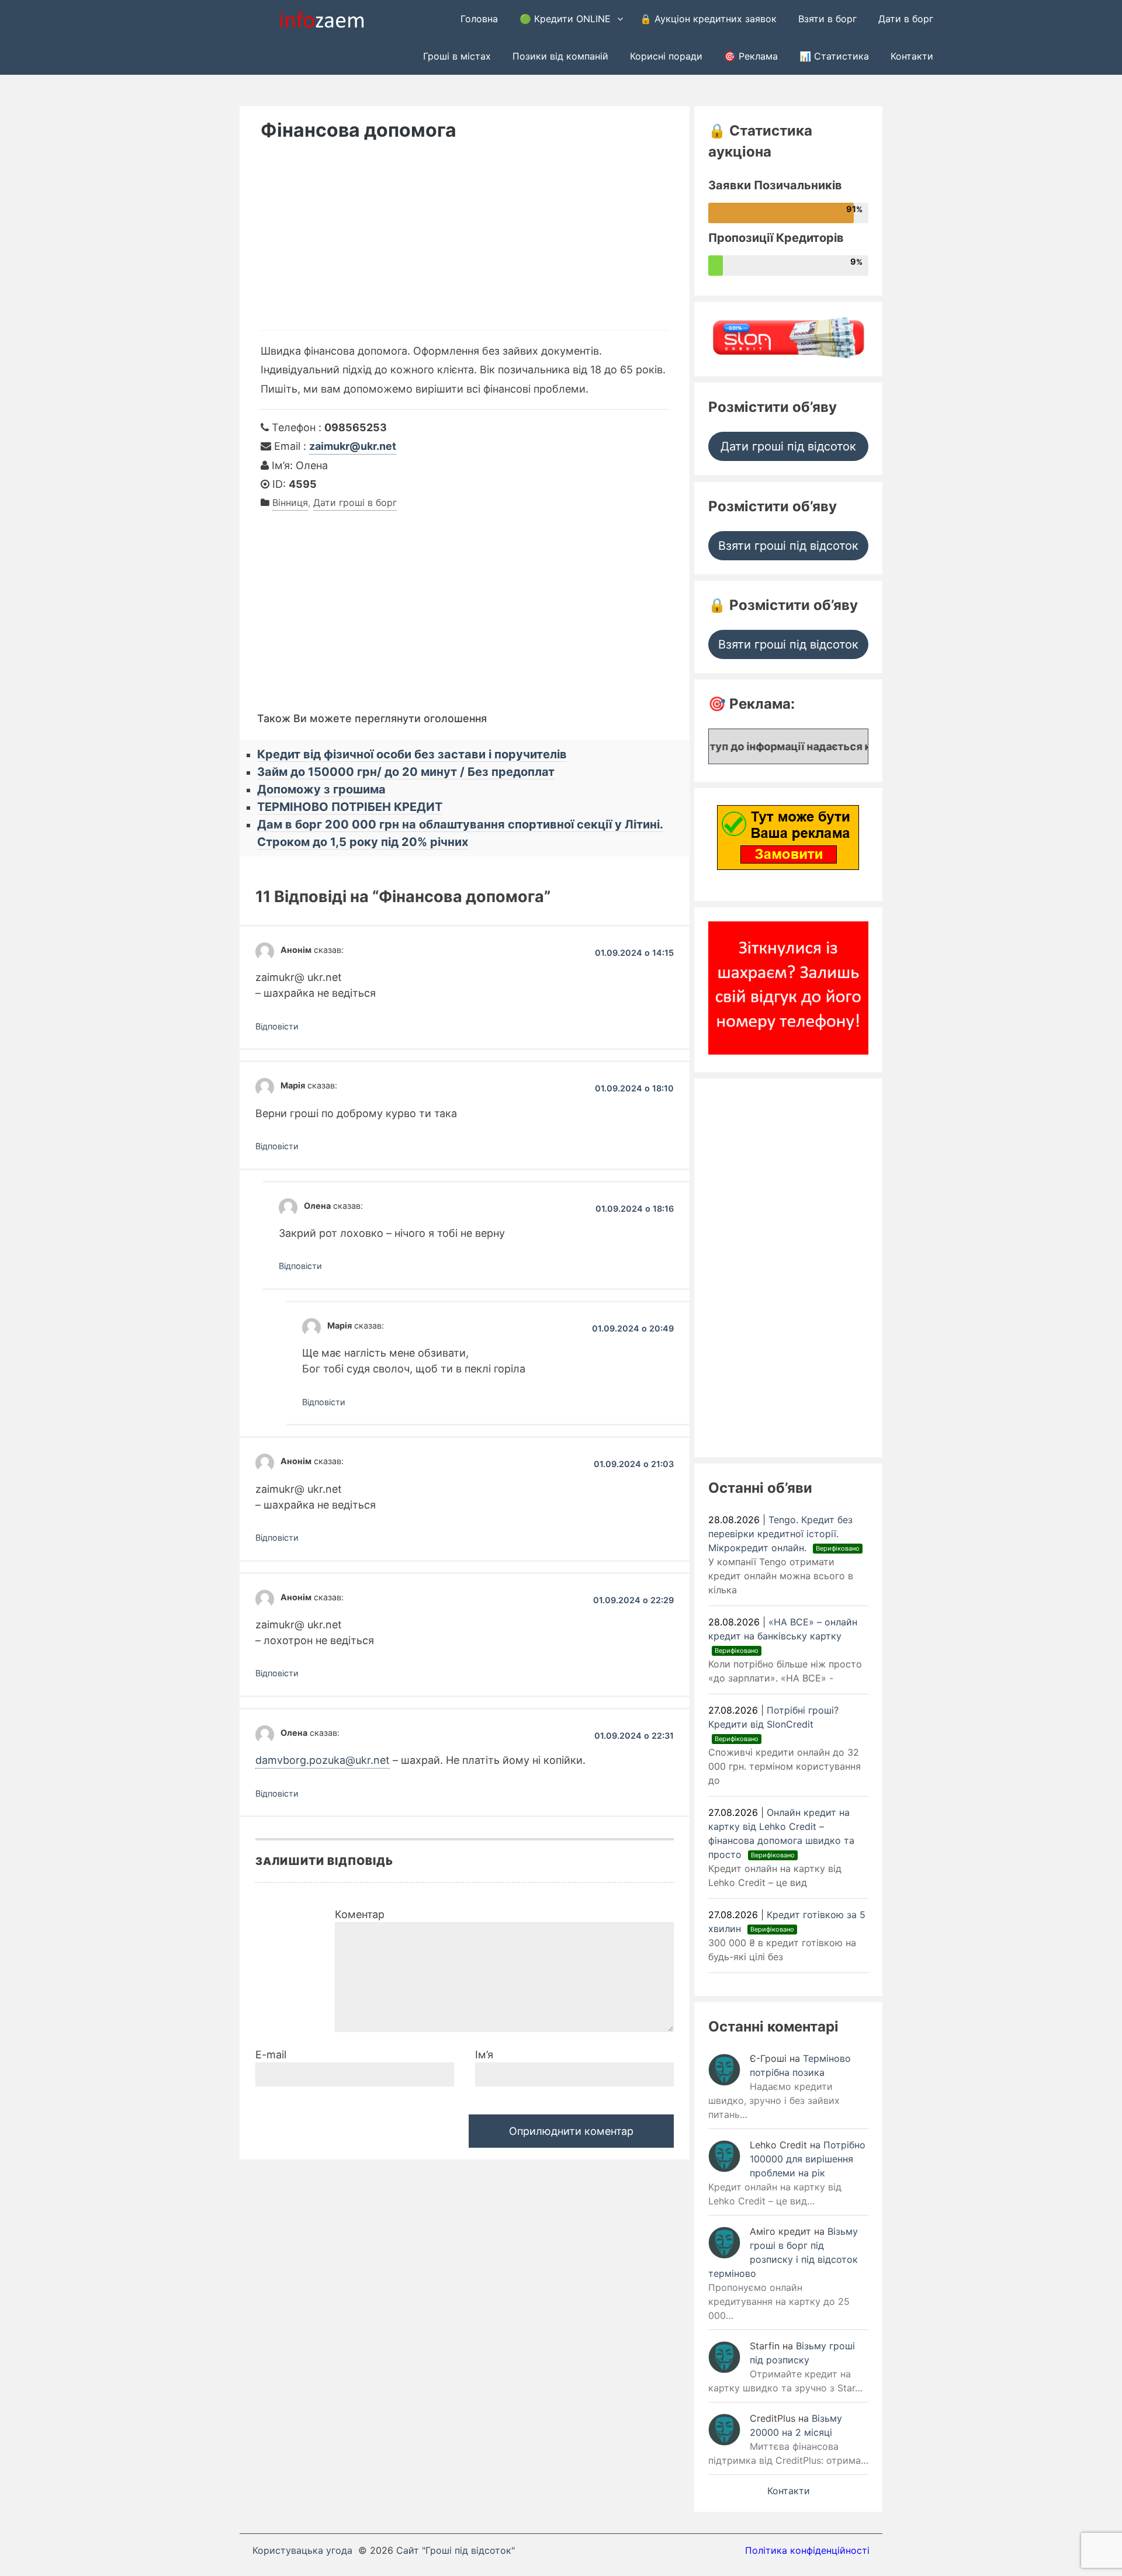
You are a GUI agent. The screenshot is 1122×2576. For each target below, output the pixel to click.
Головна (479, 19)
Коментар (360, 1914)
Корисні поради (666, 56)
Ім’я (484, 2055)
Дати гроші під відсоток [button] (788, 446)
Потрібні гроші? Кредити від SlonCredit (773, 1724)
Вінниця (290, 502)
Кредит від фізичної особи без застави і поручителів (412, 754)
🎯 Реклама (751, 56)
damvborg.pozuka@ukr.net (323, 1760)
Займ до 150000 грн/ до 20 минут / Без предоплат (406, 772)
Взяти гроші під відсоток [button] (788, 546)
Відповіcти (277, 1026)
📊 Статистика (834, 56)
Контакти (912, 56)
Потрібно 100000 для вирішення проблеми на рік (808, 2159)
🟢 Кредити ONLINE (565, 19)
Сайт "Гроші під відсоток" (456, 2550)
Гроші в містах (457, 56)
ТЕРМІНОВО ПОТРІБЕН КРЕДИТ (350, 807)
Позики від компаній (560, 56)
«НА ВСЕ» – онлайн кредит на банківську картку (783, 1635)
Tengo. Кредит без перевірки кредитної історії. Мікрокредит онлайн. (784, 1534)
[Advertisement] (465, 242)
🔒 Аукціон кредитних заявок (708, 19)
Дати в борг (906, 19)
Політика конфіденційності (807, 2550)
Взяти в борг (827, 19)
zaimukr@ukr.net (353, 446)
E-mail (271, 2055)
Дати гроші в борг (355, 502)
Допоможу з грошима (321, 789)
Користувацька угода (302, 2550)
